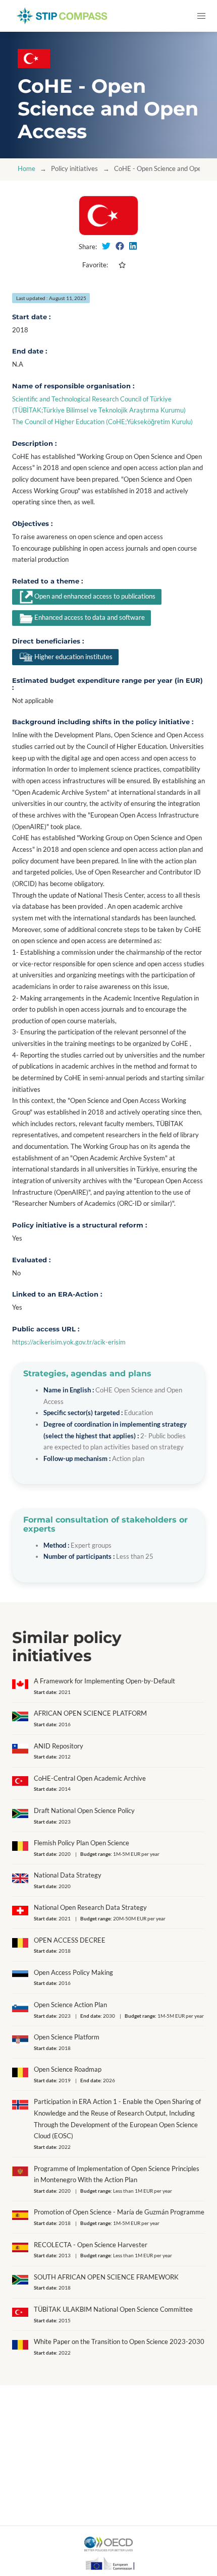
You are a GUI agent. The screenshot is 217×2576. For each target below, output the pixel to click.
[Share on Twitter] (106, 246)
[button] (201, 16)
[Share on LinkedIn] (133, 246)
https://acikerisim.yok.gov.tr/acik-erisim (69, 1342)
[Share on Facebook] (120, 246)
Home (26, 169)
